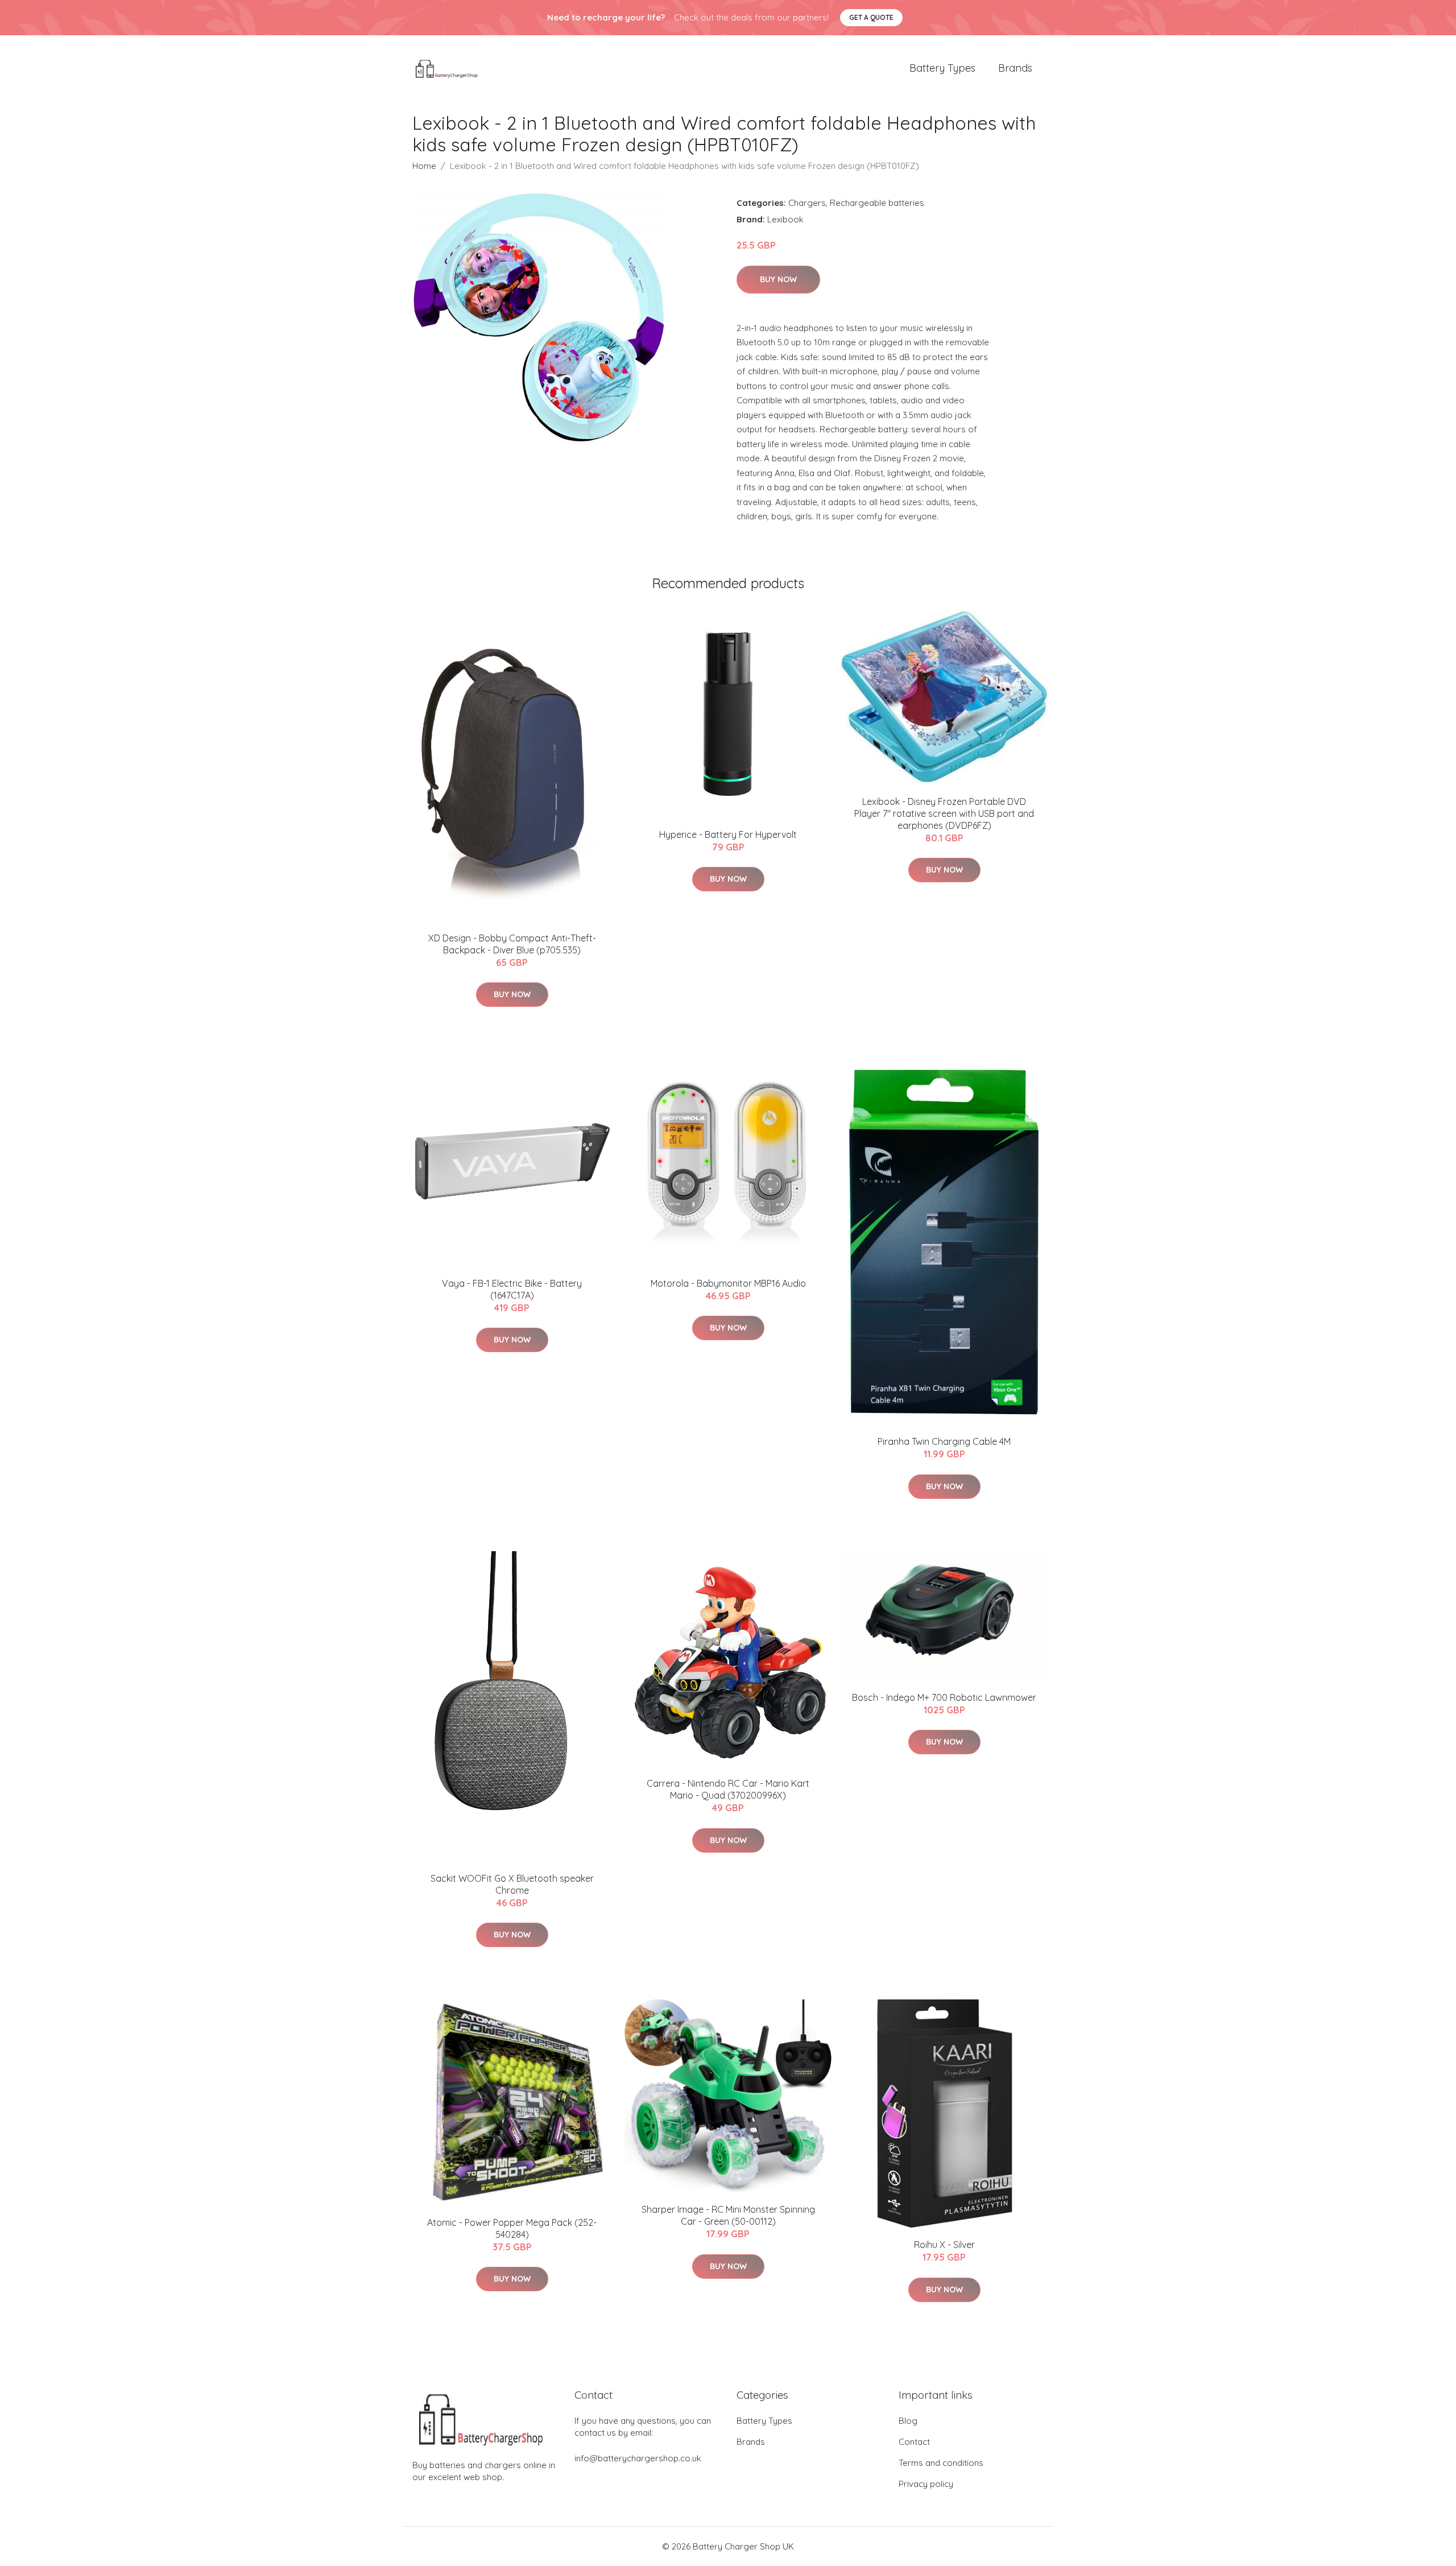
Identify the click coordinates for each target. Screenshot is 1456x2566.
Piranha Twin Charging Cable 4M (944, 1441)
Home (424, 166)
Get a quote (871, 17)
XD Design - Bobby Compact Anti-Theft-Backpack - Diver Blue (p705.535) (512, 944)
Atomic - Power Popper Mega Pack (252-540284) (512, 2228)
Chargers (807, 203)
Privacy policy (926, 2484)
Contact (914, 2442)
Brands (1015, 68)
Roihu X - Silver (944, 2245)
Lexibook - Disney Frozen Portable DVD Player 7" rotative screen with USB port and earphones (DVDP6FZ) (944, 813)
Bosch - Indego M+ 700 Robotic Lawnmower (944, 1697)
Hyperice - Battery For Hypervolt (728, 834)
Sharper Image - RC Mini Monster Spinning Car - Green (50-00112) (728, 2215)
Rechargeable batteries (877, 203)
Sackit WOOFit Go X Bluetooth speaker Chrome (512, 1884)
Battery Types (942, 68)
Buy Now (778, 279)
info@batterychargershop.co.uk (638, 2458)
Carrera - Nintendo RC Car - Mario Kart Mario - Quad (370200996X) (728, 1789)
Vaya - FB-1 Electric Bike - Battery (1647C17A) (512, 1289)
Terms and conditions (941, 2463)
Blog (908, 2421)
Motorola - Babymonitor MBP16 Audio (728, 1283)
